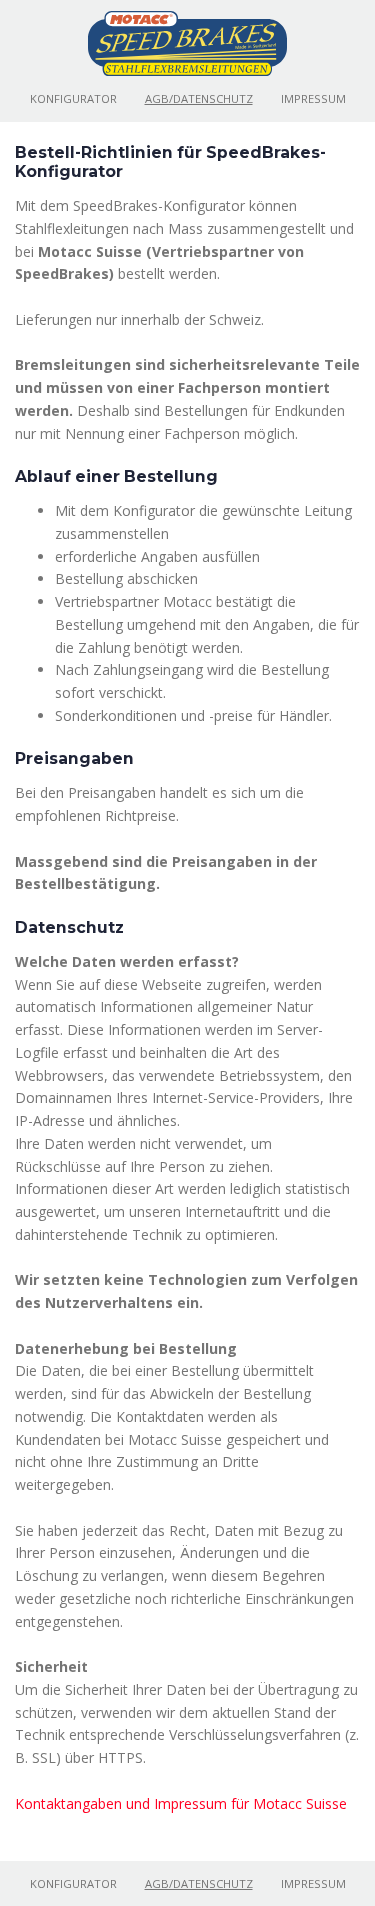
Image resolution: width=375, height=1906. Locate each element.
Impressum (313, 98)
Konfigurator (73, 98)
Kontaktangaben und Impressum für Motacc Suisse (181, 1803)
